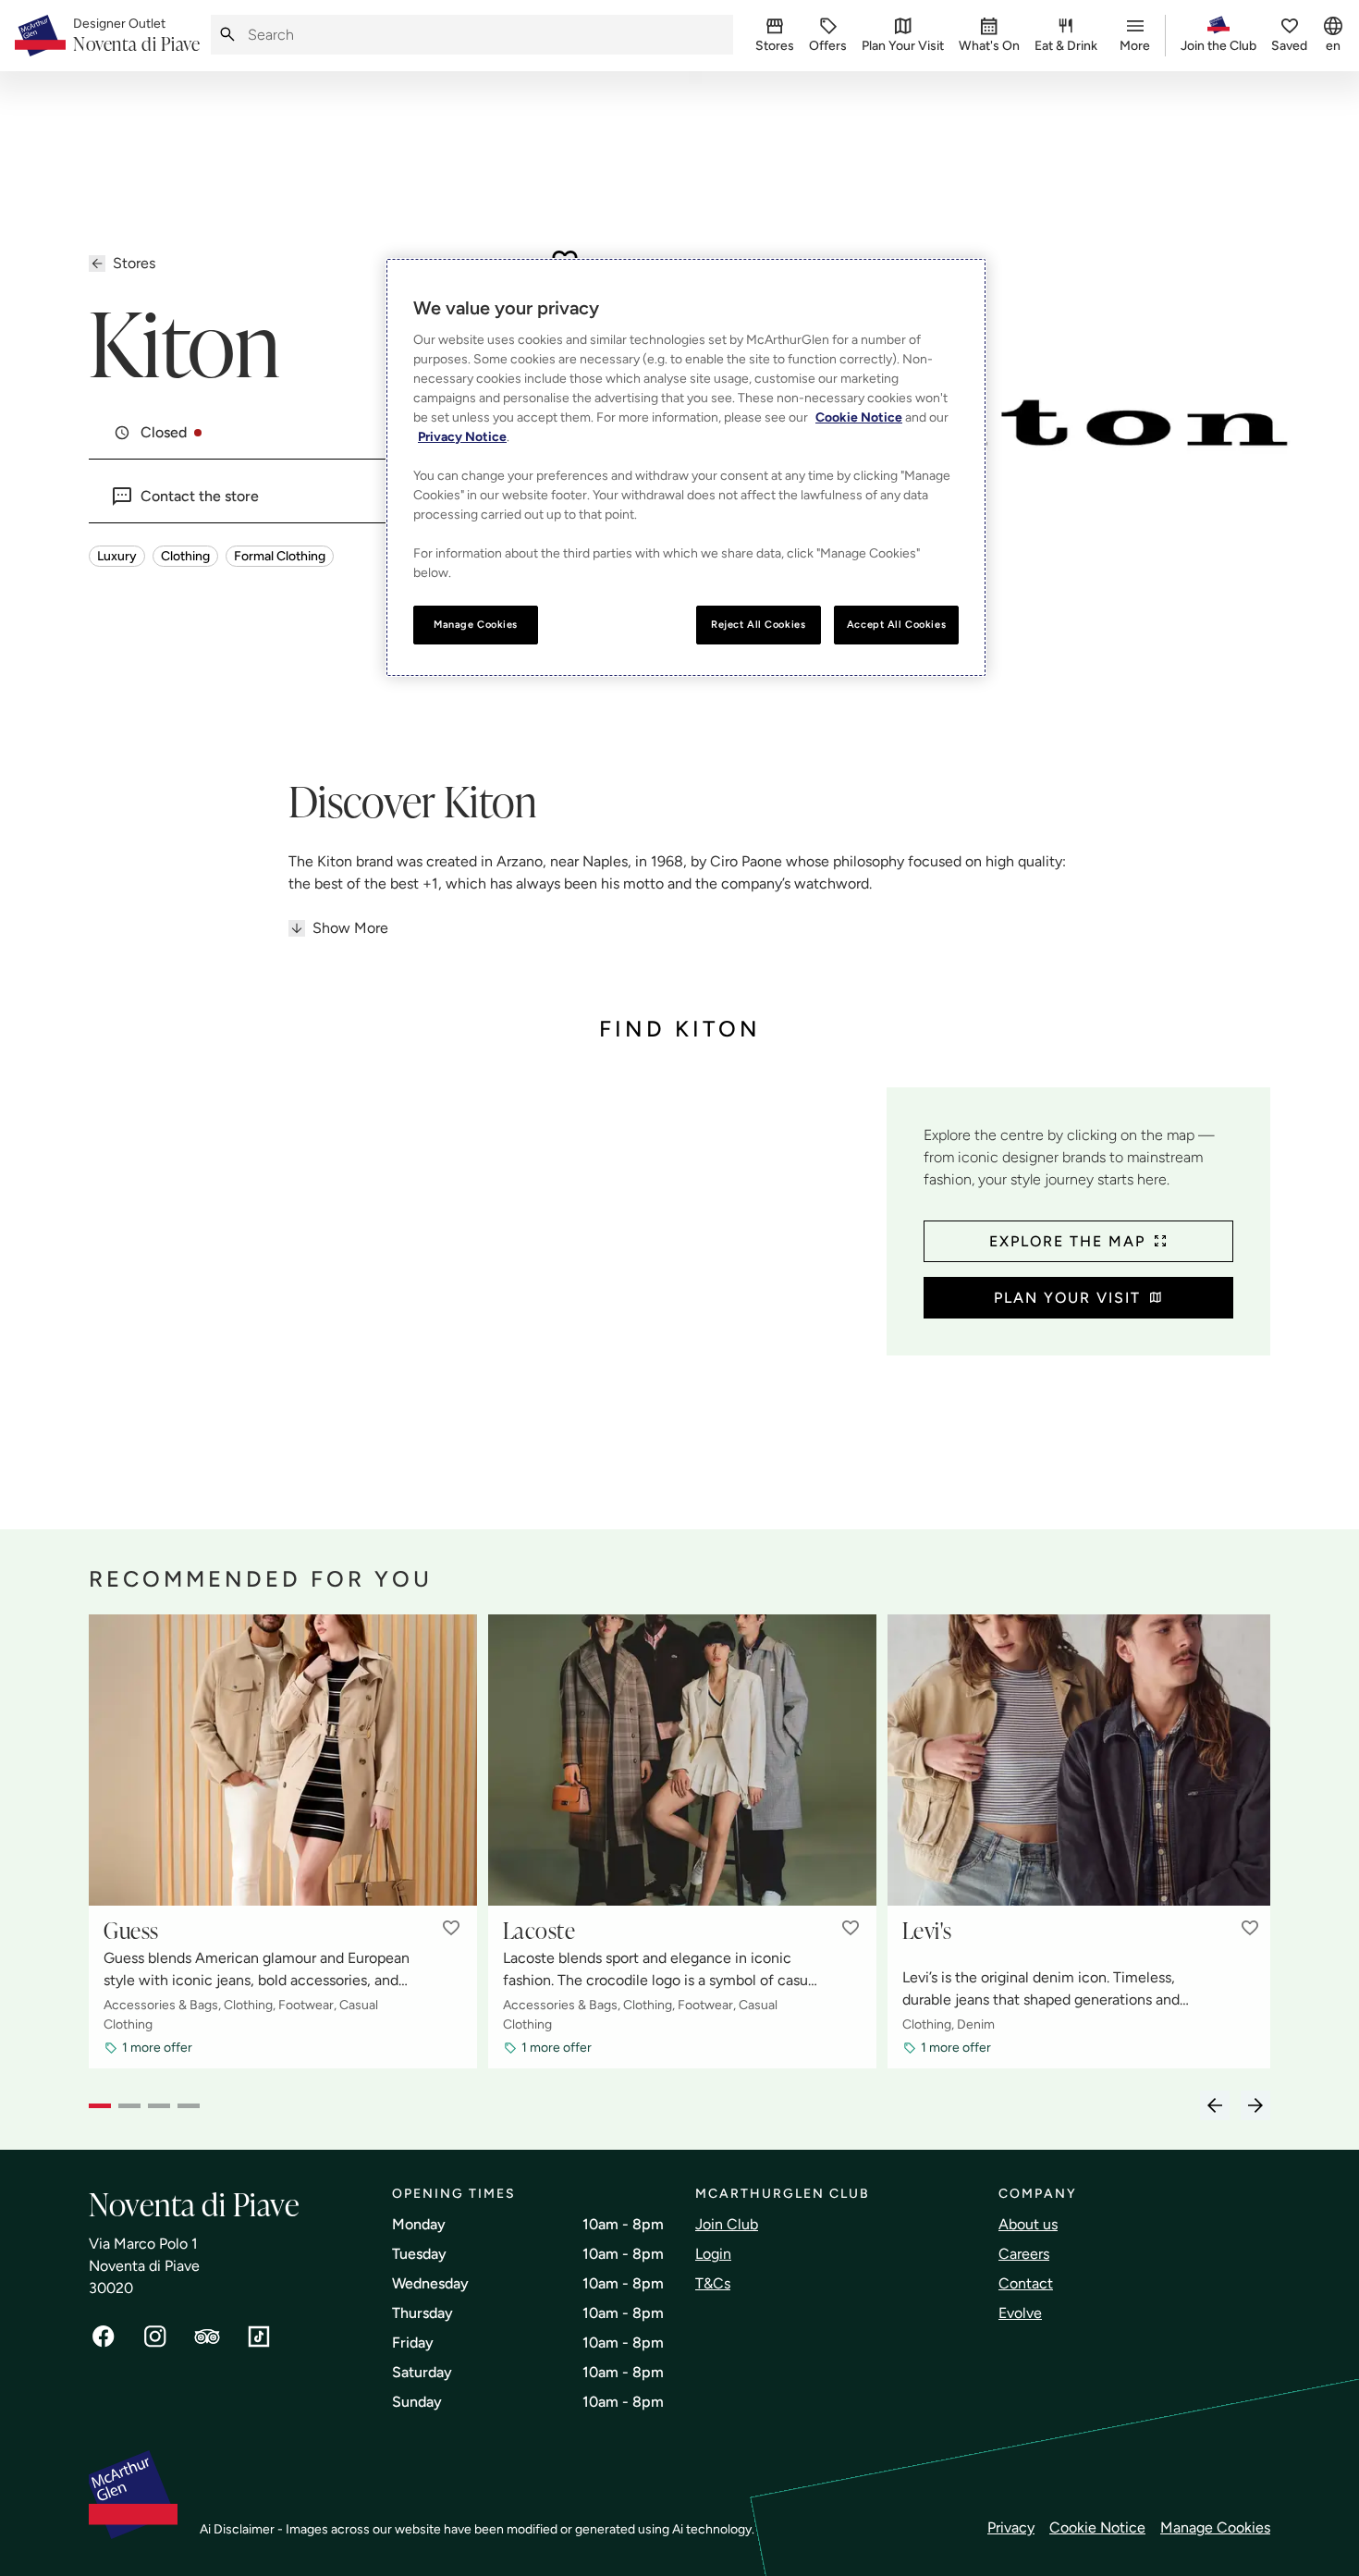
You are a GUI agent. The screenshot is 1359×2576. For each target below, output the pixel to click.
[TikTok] (259, 2337)
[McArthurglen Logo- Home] (40, 36)
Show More (350, 928)
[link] (136, 36)
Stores (134, 263)
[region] (686, 467)
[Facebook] (104, 2337)
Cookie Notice (1097, 2527)
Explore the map (1067, 1241)
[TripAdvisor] (207, 2337)
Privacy (1011, 2527)
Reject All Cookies (758, 624)
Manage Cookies (1215, 2527)
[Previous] (1215, 2105)
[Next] (1255, 2105)
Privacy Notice (462, 437)
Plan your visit (1067, 1298)
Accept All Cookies (896, 624)
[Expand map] (480, 1290)
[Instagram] (155, 2337)
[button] (451, 1928)
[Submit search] (227, 35)
